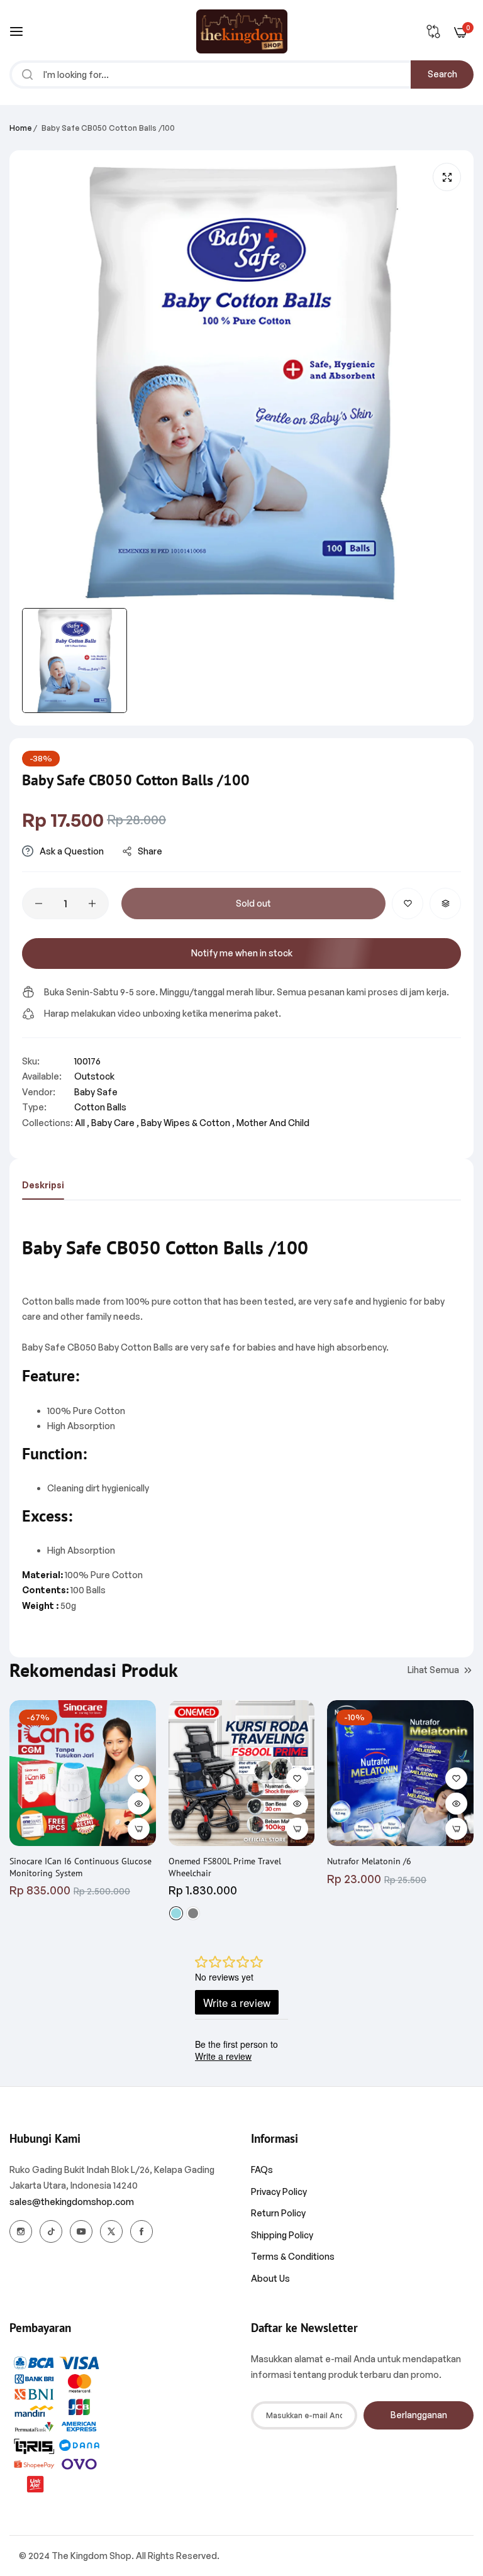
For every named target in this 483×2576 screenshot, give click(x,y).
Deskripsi (43, 1185)
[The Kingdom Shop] (242, 31)
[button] (408, 904)
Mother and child (273, 1123)
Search (442, 74)
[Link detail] (21, 2231)
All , (82, 1123)
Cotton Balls (100, 1107)
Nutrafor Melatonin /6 (369, 1861)
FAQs (262, 2170)
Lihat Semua (433, 1670)
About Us (270, 2278)
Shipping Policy (282, 2235)
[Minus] (39, 904)
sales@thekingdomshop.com (72, 2202)
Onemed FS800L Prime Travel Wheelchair (225, 1867)
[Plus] (92, 904)
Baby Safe (96, 1092)
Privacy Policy (279, 2192)
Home (20, 128)
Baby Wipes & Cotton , (188, 1123)
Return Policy (278, 2213)
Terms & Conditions (293, 2256)
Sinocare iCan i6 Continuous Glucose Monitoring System (80, 1867)
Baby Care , (115, 1123)
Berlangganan (419, 2415)
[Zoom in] (447, 177)
